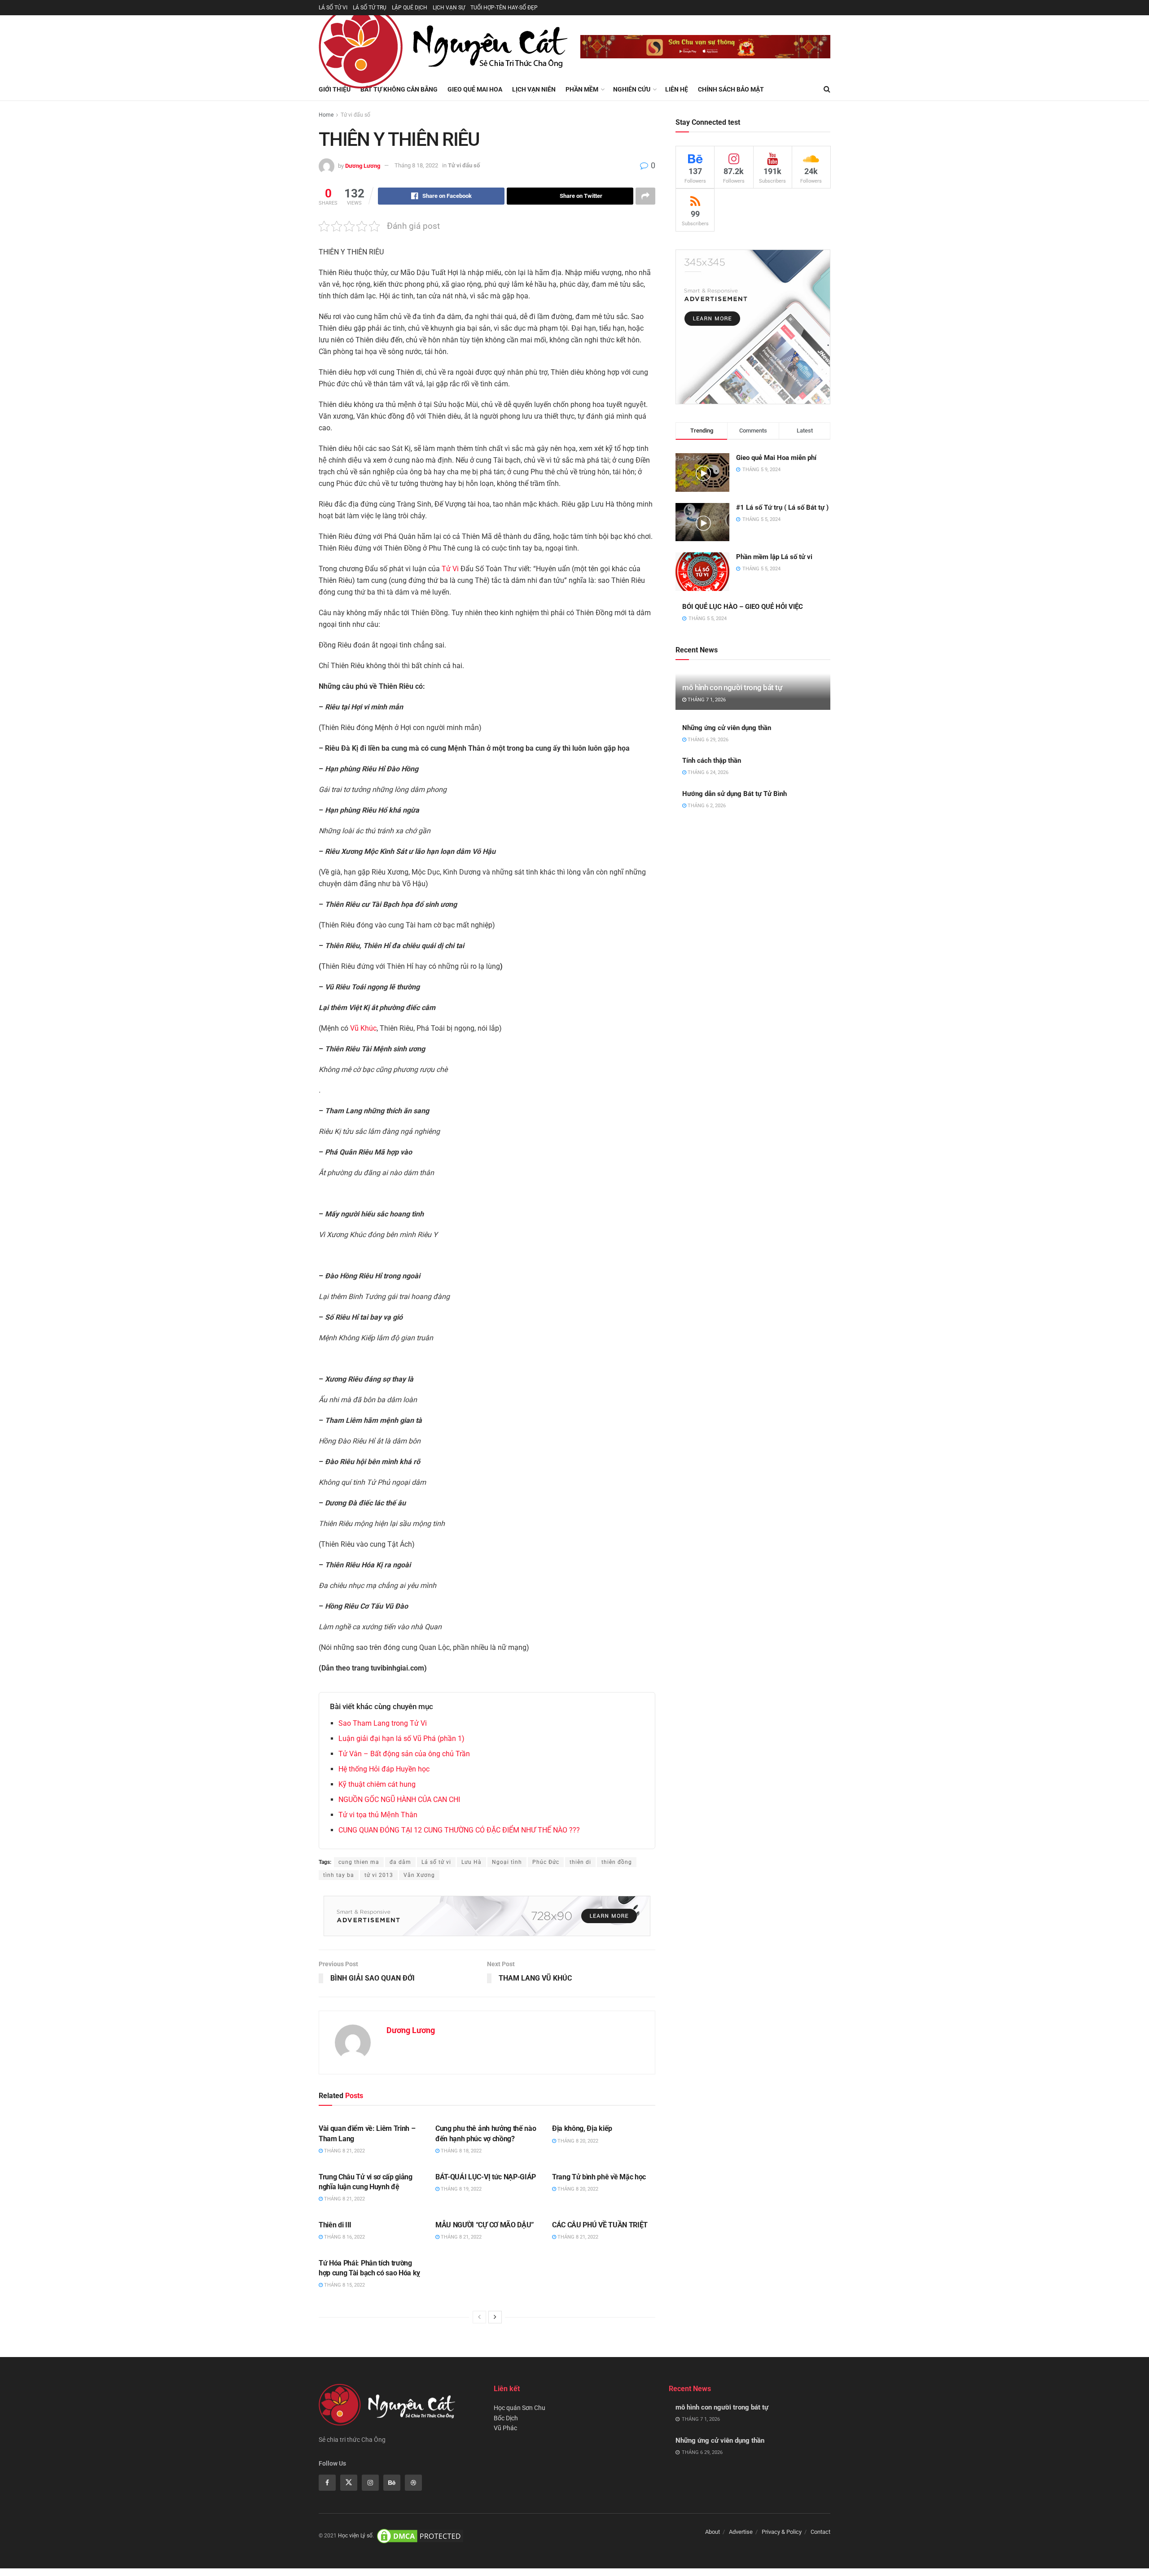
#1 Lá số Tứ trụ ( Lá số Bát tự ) (782, 507)
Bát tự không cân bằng (399, 89)
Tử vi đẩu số (355, 115)
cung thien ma (359, 1862)
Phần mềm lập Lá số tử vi (774, 557)
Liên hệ (677, 89)
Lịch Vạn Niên (534, 89)
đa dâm (400, 1862)
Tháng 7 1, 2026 (706, 700)
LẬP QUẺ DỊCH (410, 8)
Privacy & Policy (782, 2532)
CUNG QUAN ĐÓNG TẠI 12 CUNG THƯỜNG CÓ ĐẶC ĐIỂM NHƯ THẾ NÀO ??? (459, 1830)
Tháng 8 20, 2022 (577, 2141)
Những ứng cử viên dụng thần (727, 728)
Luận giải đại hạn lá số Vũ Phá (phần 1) (401, 1738)
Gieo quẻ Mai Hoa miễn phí (776, 458)
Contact (820, 2532)
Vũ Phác (505, 2428)
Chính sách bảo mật (731, 89)
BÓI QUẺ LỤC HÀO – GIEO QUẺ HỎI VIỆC (743, 607)
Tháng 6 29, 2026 (707, 740)
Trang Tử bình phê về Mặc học (599, 2177)
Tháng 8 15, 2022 (344, 2285)
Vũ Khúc (363, 1028)
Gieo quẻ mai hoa (475, 89)
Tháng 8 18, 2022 (416, 165)
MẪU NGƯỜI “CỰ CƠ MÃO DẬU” (485, 2225)
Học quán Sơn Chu (520, 2408)
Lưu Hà (471, 1862)
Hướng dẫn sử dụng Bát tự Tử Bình (735, 794)
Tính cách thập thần (712, 761)
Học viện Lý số (355, 2536)
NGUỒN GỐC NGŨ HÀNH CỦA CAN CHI (399, 1800)
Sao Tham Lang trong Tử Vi (383, 1723)
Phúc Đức (546, 1862)
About (713, 2532)
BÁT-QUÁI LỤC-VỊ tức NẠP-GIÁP (486, 2177)
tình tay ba (339, 1875)
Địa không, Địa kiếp (582, 2128)
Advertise (741, 2532)
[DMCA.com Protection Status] (420, 2536)
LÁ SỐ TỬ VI (333, 8)
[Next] (495, 2317)
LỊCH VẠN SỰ (449, 8)
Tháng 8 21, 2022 (344, 2151)
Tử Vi (450, 569)
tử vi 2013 (379, 1875)
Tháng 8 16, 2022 (344, 2237)
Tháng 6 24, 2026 (707, 772)
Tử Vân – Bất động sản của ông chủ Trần (404, 1754)
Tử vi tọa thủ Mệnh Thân (378, 1815)
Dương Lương (363, 165)
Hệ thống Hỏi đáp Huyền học (384, 1769)
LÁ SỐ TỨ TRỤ (370, 8)
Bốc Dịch (506, 2418)
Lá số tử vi (436, 1862)
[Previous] (479, 2317)
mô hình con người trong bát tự (732, 687)
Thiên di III (335, 2225)
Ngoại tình (507, 1862)
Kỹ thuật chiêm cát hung (377, 1784)
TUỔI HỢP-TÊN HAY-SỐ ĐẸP (504, 8)
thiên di (580, 1862)
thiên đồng (617, 1862)
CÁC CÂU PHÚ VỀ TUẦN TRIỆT (600, 2225)
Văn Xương (419, 1875)
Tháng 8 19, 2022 (460, 2189)
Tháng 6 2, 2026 (706, 806)
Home (326, 115)
